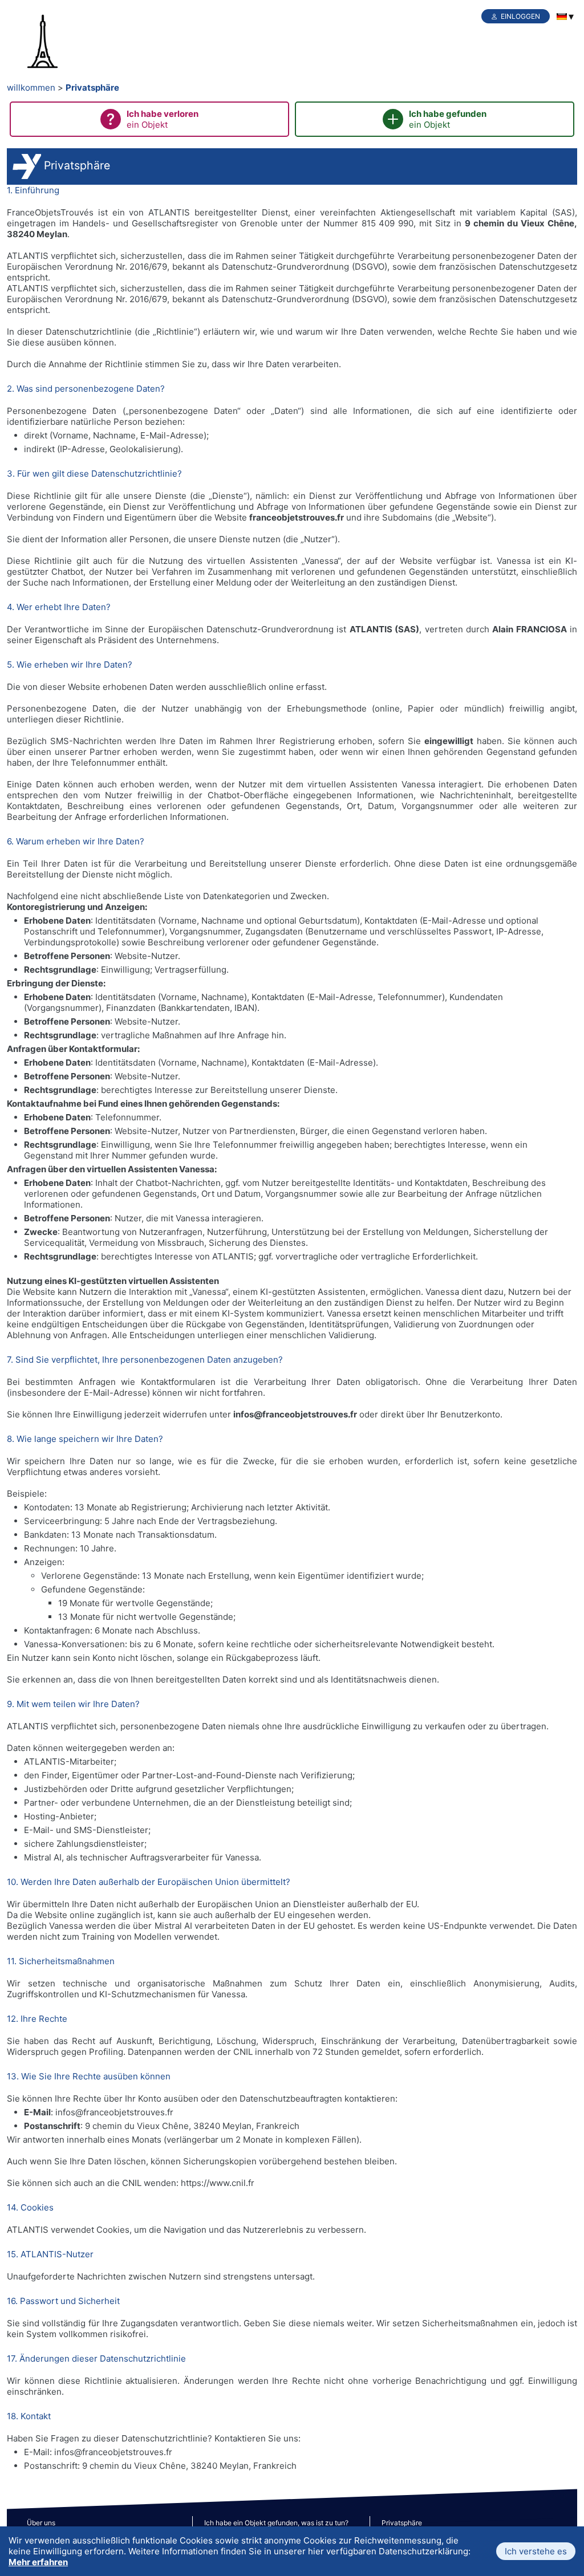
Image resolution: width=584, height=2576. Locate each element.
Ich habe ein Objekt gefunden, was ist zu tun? (276, 2523)
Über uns (41, 2523)
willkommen (31, 88)
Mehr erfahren (38, 2562)
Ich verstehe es (536, 2551)
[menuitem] (562, 17)
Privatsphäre (92, 88)
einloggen (520, 16)
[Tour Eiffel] (64, 42)
